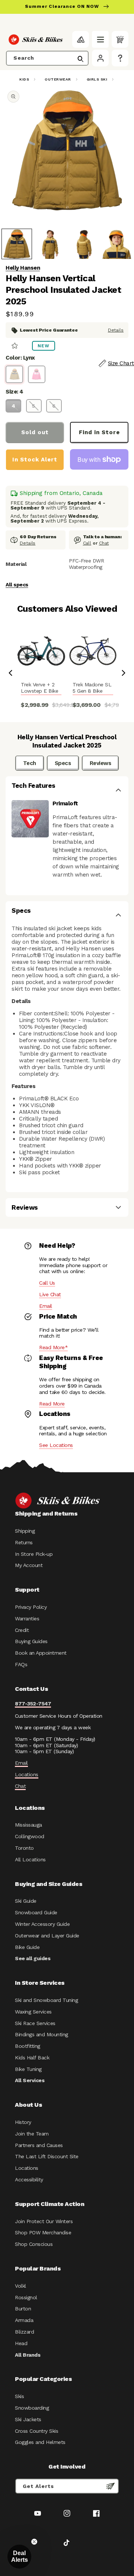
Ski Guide (26, 1901)
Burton (23, 2309)
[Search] (80, 59)
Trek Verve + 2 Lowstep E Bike (39, 688)
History (23, 2122)
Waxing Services (33, 2012)
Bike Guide (27, 1947)
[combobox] (47, 58)
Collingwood (30, 1836)
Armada (24, 2320)
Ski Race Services (35, 2023)
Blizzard (24, 2332)
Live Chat (50, 1294)
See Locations (56, 1445)
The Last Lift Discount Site (47, 2156)
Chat (104, 543)
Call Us (47, 1283)
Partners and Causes (39, 2145)
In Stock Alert (35, 460)
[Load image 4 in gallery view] (83, 244)
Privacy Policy (31, 1607)
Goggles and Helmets (40, 2442)
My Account (29, 1565)
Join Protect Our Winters (44, 2221)
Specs (63, 763)
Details (116, 330)
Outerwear (58, 79)
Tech (30, 763)
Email (46, 1306)
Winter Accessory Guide (42, 1924)
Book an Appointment (41, 1653)
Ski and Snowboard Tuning (46, 2000)
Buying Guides (31, 1641)
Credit (22, 1630)
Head (21, 2343)
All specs (17, 585)
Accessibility (29, 2179)
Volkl (20, 2286)
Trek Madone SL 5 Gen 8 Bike (92, 688)
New (44, 346)
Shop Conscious (34, 2244)
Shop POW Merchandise (43, 2232)
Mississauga (28, 1825)
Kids (24, 79)
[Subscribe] (111, 2486)
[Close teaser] (34, 2542)
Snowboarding (32, 2408)
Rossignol (26, 2297)
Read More (52, 1404)
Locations (27, 1774)
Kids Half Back (32, 2058)
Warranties (27, 1618)
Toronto (24, 1848)
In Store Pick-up (34, 1554)
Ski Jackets (28, 2419)
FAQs (21, 1664)
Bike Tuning (28, 2069)
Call (87, 543)
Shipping (25, 1531)
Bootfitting (28, 2046)
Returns (24, 1542)
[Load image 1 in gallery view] (17, 244)
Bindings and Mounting (42, 2034)
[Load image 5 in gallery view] (117, 244)
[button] (100, 39)
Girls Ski (97, 79)
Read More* (53, 1347)
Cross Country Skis (36, 2431)
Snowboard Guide (36, 1912)
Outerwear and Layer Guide (47, 1936)
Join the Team (32, 2134)
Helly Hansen (23, 268)
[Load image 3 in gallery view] (50, 244)
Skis (19, 2396)
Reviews (100, 763)
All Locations (30, 1859)
